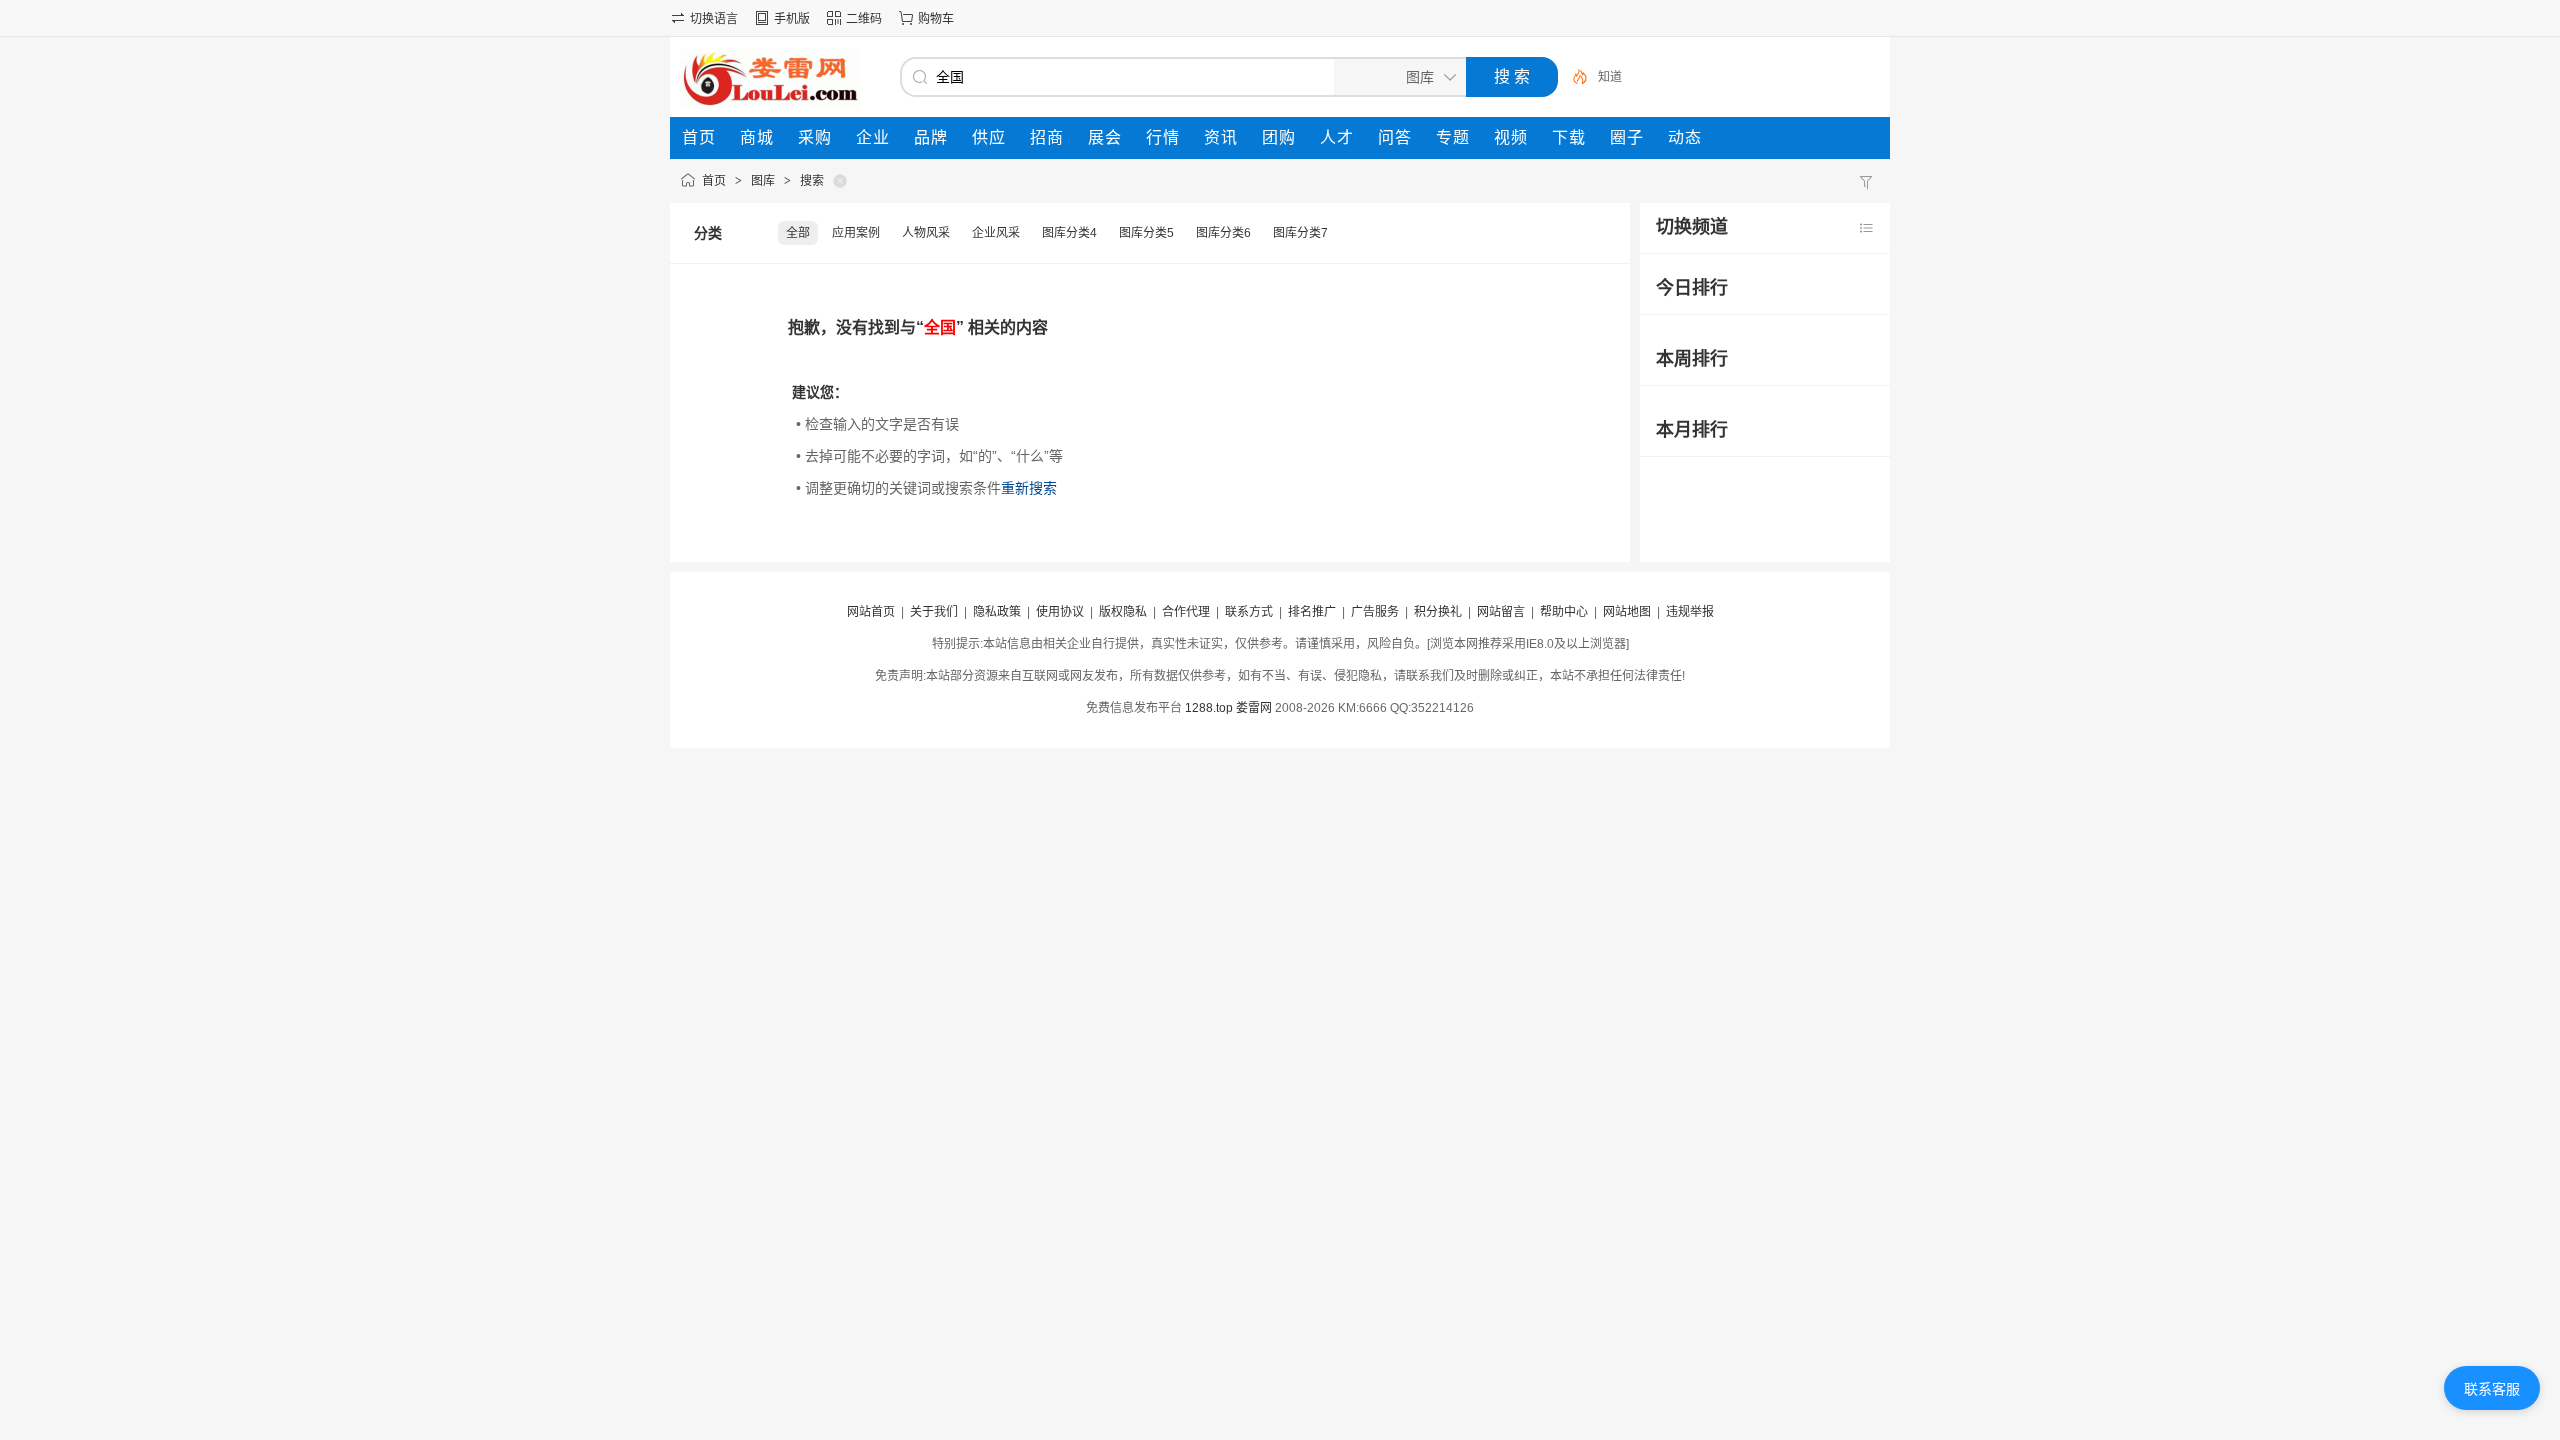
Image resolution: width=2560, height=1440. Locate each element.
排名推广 (1312, 612)
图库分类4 (1069, 233)
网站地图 (1627, 612)
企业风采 (996, 233)
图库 (763, 181)
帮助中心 (1564, 612)
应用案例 (856, 233)
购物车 (936, 19)
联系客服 (2492, 1389)
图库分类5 (1146, 233)
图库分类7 (1300, 233)
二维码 (864, 19)
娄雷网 (1254, 708)
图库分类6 (1223, 233)
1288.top (1209, 708)
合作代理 (1186, 612)
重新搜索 (1029, 488)
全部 (798, 233)
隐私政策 (997, 612)
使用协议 (1060, 612)
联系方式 (1249, 612)
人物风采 (926, 233)
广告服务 (1375, 612)
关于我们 (934, 612)
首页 (714, 181)
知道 (1610, 77)
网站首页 (871, 612)
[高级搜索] (1573, 77)
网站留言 (1501, 612)
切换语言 (714, 19)
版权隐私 (1123, 612)
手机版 (792, 19)
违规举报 (1690, 612)
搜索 (812, 181)
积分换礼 (1438, 612)
